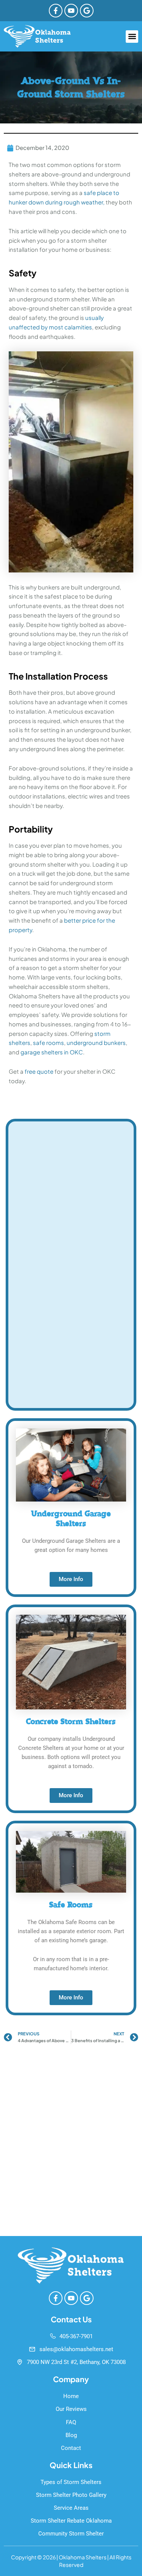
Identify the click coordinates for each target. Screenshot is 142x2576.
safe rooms (48, 1042)
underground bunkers (96, 1042)
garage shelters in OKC (52, 1052)
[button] (132, 37)
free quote (39, 1071)
